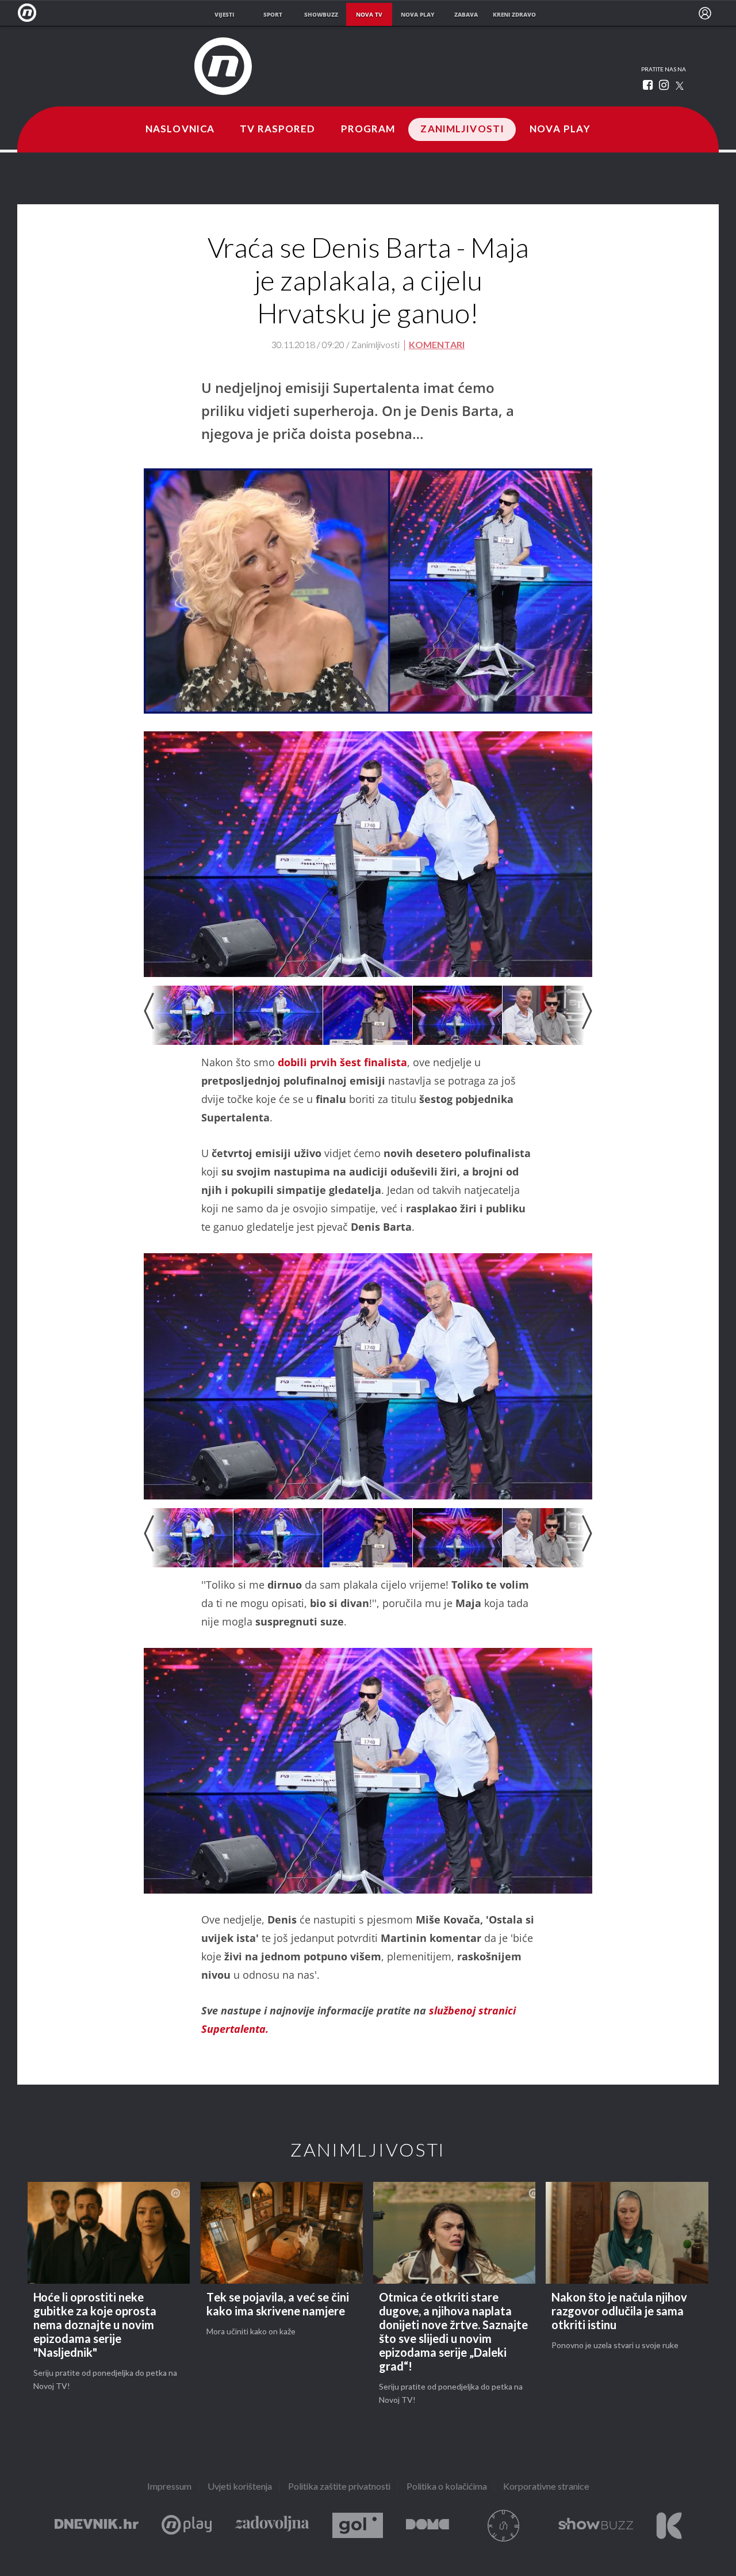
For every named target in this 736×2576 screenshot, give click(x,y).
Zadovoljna (272, 2526)
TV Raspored (277, 129)
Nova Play (560, 129)
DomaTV (428, 2526)
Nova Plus (187, 2526)
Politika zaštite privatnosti (339, 2487)
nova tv (369, 14)
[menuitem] (705, 13)
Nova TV (30, 13)
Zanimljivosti (462, 129)
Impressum (169, 2487)
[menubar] (705, 13)
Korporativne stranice (546, 2487)
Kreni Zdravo (669, 2526)
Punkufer (504, 2526)
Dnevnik (97, 2526)
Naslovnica (180, 129)
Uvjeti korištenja (240, 2487)
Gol (358, 2526)
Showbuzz (596, 2526)
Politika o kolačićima (447, 2487)
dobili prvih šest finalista (342, 1062)
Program (368, 129)
